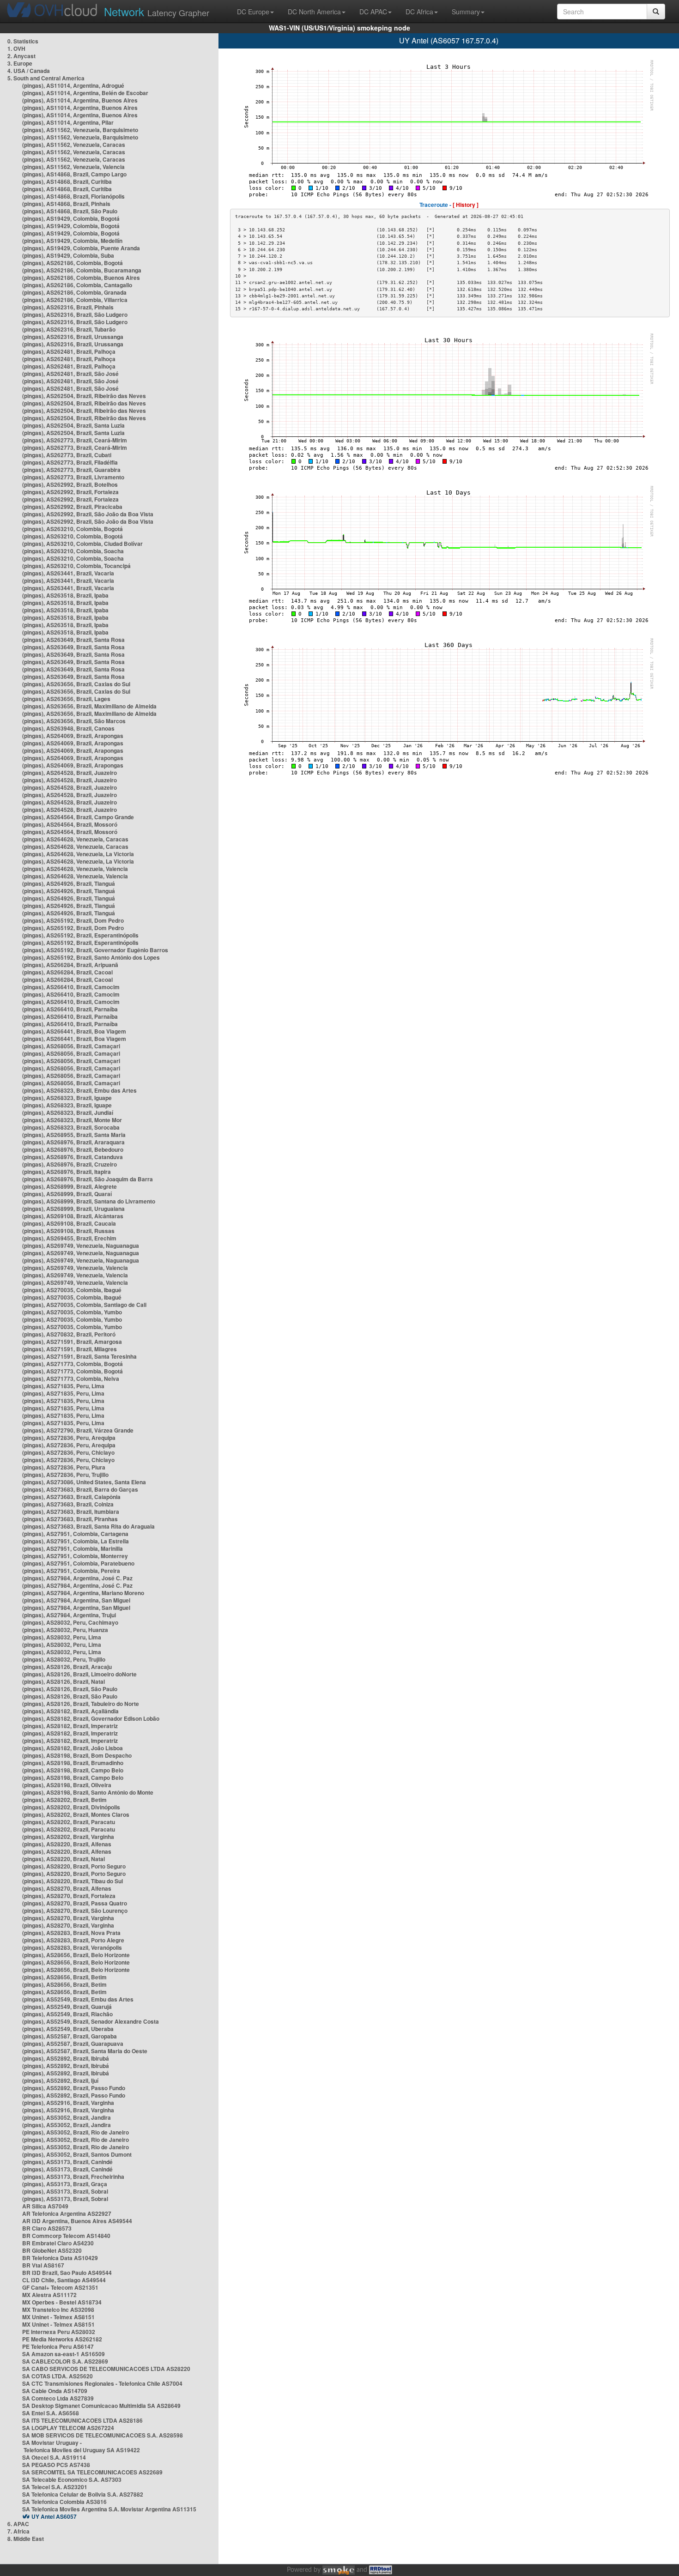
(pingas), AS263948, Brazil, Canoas (68, 728)
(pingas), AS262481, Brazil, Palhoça (69, 351)
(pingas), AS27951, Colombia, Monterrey (75, 1556)
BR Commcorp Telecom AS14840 (66, 2236)
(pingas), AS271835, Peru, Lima (63, 1386)
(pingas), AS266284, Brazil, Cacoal (67, 972)
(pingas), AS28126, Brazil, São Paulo (70, 1689)
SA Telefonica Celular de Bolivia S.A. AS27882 (83, 2494)
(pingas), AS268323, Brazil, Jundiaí (68, 1113)
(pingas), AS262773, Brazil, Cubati (67, 455)
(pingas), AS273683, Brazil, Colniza (68, 1504)
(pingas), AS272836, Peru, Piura (64, 1467)
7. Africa (18, 2531)
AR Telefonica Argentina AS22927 (67, 2213)
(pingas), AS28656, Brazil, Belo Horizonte (76, 1955)
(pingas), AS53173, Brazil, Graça (65, 2184)
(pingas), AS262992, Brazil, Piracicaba (72, 507)
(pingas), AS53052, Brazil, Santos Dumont (77, 2154)
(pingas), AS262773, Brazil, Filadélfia (70, 462)
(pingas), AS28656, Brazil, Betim (64, 1977)
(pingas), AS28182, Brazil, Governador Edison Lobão (91, 1718)
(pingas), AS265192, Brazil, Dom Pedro (73, 920)
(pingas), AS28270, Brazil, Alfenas (67, 1888)
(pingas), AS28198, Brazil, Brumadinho (73, 1763)
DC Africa (419, 12)
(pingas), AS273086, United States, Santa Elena (84, 1482)
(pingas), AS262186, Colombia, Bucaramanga (82, 270)
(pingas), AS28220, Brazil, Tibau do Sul (73, 1881)
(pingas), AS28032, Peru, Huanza (65, 1630)
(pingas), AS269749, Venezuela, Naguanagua (81, 1246)
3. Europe (20, 63)
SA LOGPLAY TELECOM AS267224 (68, 2428)
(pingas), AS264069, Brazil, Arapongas (73, 736)
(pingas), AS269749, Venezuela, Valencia (75, 1268)
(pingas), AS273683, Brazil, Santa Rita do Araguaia (88, 1526)
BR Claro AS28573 (47, 2228)
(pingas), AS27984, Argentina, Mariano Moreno (83, 1593)
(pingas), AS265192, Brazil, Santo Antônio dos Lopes (91, 957)
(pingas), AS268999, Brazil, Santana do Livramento (89, 1201)
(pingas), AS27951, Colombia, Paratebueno (78, 1563)
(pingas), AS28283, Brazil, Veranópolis (72, 1947)
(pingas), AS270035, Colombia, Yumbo (72, 1312)
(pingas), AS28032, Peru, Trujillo (64, 1659)
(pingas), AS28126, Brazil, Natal (64, 1681)
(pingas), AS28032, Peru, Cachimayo (70, 1622)
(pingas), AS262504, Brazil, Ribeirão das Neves (84, 396)
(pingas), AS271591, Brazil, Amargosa (72, 1342)
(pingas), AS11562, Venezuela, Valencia (73, 167)
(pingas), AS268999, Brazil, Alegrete (70, 1186)
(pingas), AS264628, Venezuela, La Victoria (78, 854)
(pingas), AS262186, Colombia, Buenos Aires (81, 278)
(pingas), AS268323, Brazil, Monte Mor (72, 1120)
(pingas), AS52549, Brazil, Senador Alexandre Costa (91, 2021)
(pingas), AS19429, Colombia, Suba (68, 255)
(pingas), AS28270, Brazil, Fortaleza (69, 1896)
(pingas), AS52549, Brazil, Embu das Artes (78, 1999)
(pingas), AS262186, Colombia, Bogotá (73, 263)
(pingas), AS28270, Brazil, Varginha (68, 1918)
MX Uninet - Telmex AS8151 (58, 2317)
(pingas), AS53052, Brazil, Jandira (67, 2117)
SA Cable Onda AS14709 (55, 2391)
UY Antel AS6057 (54, 2516)
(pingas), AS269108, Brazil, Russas (68, 1231)
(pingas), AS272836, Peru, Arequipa (69, 1438)
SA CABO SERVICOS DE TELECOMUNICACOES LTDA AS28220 (106, 2369)
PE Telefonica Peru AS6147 (58, 2346)
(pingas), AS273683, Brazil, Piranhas (70, 1519)
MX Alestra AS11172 (49, 2295)
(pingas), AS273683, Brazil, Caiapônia (71, 1497)
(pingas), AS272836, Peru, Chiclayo (68, 1452)
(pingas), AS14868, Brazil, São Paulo (70, 211)
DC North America (314, 12)
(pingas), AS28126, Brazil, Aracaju (67, 1667)
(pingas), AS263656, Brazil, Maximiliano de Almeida (89, 706)
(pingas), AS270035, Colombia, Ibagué (72, 1290)
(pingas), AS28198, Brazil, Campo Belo (73, 1770)
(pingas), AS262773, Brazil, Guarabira (71, 470)
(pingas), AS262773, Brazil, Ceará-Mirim (75, 440)
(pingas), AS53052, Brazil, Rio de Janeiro (76, 2132)
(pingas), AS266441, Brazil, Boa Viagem (74, 1031)
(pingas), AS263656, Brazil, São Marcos (74, 721)
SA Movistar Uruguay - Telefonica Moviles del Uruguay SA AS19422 (81, 2446)
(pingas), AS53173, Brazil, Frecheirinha (73, 2177)
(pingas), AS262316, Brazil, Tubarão (69, 329)
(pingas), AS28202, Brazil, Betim (64, 1800)
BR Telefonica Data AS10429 (60, 2258)
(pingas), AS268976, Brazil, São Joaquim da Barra (88, 1179)
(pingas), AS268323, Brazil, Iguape (67, 1098)
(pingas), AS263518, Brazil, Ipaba (65, 595)
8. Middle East (26, 2539)
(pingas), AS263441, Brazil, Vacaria (68, 573)
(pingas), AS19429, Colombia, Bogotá (71, 218)
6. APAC (18, 2524)
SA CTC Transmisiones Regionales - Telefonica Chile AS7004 (102, 2383)
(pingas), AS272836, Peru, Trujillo (65, 1475)
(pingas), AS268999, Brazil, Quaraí (67, 1194)
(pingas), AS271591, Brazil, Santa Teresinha (79, 1356)
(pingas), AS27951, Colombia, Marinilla (73, 1548)
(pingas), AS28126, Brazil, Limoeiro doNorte (79, 1674)
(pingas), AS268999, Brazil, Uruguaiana (73, 1209)
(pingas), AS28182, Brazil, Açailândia (70, 1711)
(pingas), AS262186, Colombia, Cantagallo (77, 285)
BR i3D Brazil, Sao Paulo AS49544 (67, 2273)
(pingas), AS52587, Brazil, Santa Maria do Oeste (85, 2051)
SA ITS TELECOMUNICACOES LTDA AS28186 (82, 2420)
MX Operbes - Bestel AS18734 (62, 2302)
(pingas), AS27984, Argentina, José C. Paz (77, 1578)
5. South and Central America (46, 78)
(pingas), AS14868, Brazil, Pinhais (66, 204)
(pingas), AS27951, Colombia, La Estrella (76, 1541)
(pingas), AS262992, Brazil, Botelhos (70, 484)
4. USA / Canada (29, 71)
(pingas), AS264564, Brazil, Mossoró (70, 824)
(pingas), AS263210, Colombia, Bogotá (73, 529)
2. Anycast (21, 56)
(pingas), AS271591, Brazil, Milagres (70, 1349)
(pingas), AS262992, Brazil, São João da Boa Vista (88, 514)
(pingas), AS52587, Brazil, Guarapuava (73, 2044)
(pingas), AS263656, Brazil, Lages (66, 699)
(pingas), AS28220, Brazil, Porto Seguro (74, 1866)
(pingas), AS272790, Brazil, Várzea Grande (78, 1430)
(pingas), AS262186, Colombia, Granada (74, 292)
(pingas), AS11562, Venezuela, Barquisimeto (80, 130)
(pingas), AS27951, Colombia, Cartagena (75, 1534)
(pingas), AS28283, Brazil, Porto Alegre (73, 1940)
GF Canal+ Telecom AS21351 (60, 2287)
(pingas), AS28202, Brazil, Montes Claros (76, 1814)
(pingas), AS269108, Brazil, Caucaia (69, 1223)
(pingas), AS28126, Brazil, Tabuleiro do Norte (81, 1704)
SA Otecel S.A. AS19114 (54, 2457)
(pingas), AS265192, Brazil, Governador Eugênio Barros (95, 950)
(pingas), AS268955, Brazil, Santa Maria (74, 1135)
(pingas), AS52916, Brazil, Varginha (68, 2103)
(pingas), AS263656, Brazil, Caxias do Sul (76, 684)
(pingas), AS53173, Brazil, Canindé (67, 2162)
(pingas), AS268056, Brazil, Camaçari (71, 1046)
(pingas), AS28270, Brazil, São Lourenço (75, 1911)
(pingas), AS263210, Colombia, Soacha (73, 551)
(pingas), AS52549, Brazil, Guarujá (67, 2007)
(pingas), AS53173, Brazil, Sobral (65, 2191)
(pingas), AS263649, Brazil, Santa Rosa (73, 640)
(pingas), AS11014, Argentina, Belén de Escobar (85, 93)
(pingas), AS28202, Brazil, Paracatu (69, 1822)
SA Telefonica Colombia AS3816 (64, 2502)
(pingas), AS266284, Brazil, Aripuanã (70, 965)
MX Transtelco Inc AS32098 (58, 2310)
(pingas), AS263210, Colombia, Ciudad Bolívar (82, 544)
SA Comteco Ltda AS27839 (58, 2398)
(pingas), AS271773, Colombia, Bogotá (73, 1364)
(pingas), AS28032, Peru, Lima (62, 1637)
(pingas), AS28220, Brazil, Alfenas (67, 1844)
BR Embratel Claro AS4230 (58, 2243)
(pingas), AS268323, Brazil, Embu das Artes (79, 1090)
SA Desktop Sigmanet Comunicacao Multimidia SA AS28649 (101, 2406)
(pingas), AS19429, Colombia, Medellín (72, 241)
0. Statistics (23, 41)
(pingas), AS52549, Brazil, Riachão (67, 2014)
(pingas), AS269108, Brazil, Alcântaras (73, 1216)
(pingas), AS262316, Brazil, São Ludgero (75, 314)
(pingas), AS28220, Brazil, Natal (64, 1859)
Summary (466, 12)
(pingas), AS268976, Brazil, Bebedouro (73, 1149)
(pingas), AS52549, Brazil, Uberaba (68, 2029)
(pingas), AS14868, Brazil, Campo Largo (74, 174)
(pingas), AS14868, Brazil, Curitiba (67, 181)
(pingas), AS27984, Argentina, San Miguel (76, 1600)
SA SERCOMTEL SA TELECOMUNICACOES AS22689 (92, 2472)
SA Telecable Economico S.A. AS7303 (72, 2479)
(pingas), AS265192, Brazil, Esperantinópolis (80, 935)
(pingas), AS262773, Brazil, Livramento (73, 477)
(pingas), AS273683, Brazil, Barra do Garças (80, 1489)
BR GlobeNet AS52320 (52, 2250)
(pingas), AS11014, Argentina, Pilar (68, 122)
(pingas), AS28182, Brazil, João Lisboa (73, 1748)
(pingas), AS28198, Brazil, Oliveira (67, 1785)
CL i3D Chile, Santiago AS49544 (64, 2280)
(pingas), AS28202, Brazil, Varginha (68, 1837)
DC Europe (253, 12)
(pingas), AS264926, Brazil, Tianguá (69, 883)
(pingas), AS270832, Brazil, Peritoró (69, 1334)
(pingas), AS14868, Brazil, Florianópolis (73, 196)
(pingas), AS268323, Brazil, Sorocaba (71, 1127)
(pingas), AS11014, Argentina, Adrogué (73, 85)
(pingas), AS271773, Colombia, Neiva (71, 1379)
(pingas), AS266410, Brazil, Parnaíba (70, 1009)
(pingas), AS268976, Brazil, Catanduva (73, 1157)
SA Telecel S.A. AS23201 (55, 2487)
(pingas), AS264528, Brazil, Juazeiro (70, 773)
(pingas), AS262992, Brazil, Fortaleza (70, 492)
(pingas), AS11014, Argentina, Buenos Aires (80, 100)
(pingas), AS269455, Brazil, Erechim (69, 1238)
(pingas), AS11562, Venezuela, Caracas (74, 145)
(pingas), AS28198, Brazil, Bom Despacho (77, 1755)
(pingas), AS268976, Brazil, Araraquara (73, 1142)
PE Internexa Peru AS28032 (59, 2332)
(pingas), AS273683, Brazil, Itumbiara (71, 1512)
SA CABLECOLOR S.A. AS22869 (65, 2361)
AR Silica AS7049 (45, 2206)
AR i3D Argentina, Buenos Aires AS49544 (77, 2221)
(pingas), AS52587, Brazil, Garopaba (70, 2036)
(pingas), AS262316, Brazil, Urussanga (73, 337)
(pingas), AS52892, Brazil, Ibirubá (66, 2058)
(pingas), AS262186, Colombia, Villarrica (75, 300)
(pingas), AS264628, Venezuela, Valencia (75, 869)
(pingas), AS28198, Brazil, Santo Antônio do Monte (88, 1792)
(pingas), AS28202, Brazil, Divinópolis (71, 1807)
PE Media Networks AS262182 (62, 2339)
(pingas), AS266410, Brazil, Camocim (71, 987)
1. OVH (16, 48)
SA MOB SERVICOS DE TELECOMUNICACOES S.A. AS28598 (103, 2435)
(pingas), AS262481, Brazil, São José (70, 374)
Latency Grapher (157, 11)
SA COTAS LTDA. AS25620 (58, 2376)
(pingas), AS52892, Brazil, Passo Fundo (74, 2088)
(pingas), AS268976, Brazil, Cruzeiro (70, 1164)
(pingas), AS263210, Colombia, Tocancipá (76, 566)
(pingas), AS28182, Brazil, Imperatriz (70, 1726)
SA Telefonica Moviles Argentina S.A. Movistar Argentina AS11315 (109, 2509)
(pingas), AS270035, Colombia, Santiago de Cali (84, 1305)
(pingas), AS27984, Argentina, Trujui (69, 1615)
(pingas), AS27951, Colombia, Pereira (71, 1571)
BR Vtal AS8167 (43, 2265)
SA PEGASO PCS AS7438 (56, 2465)
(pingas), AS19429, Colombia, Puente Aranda (81, 248)
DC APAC (373, 12)
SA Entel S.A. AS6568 (51, 2413)
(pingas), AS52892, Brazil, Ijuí (60, 2080)
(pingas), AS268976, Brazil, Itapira (67, 1172)
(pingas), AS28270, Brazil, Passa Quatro (75, 1903)
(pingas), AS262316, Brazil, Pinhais (68, 307)
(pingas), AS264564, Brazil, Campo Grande (78, 817)
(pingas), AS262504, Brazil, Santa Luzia (73, 425)
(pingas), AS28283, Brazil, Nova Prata (71, 1933)
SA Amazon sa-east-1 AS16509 (64, 2354)
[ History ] (466, 205)
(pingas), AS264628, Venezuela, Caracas (75, 839)
